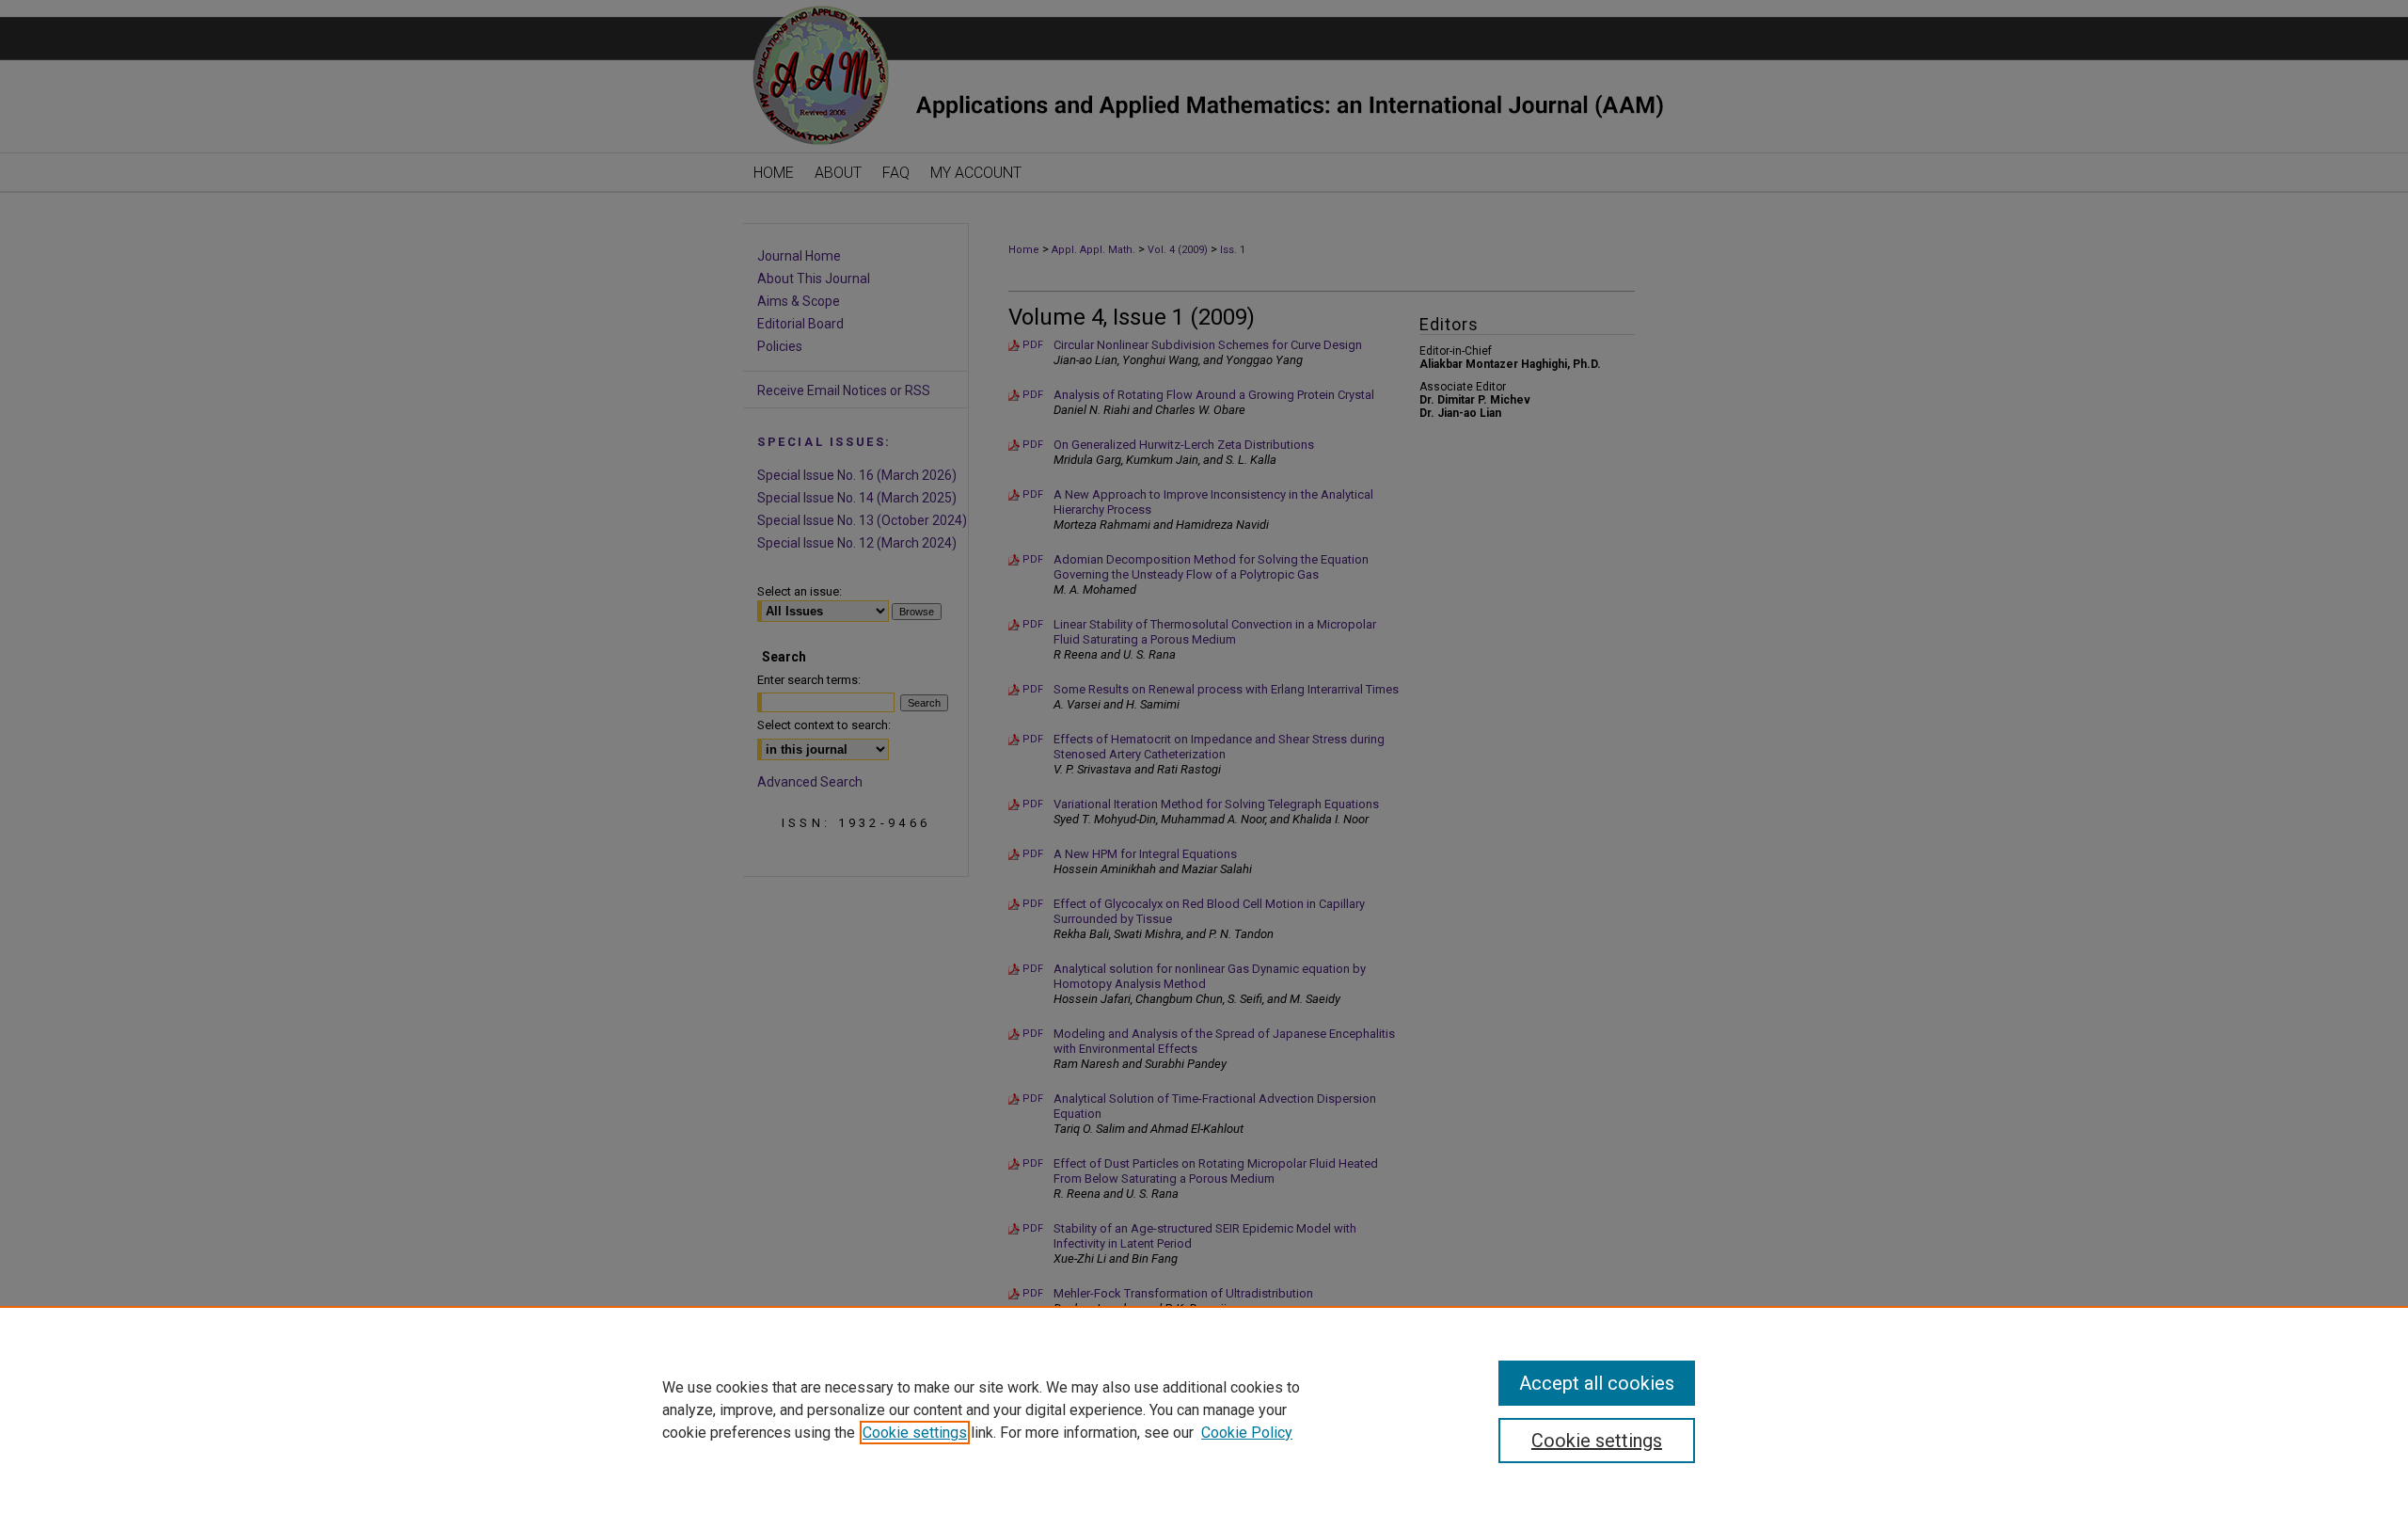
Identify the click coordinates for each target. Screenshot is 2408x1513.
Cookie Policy (1247, 1433)
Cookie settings (915, 1433)
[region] (1204, 1409)
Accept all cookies (1597, 1383)
